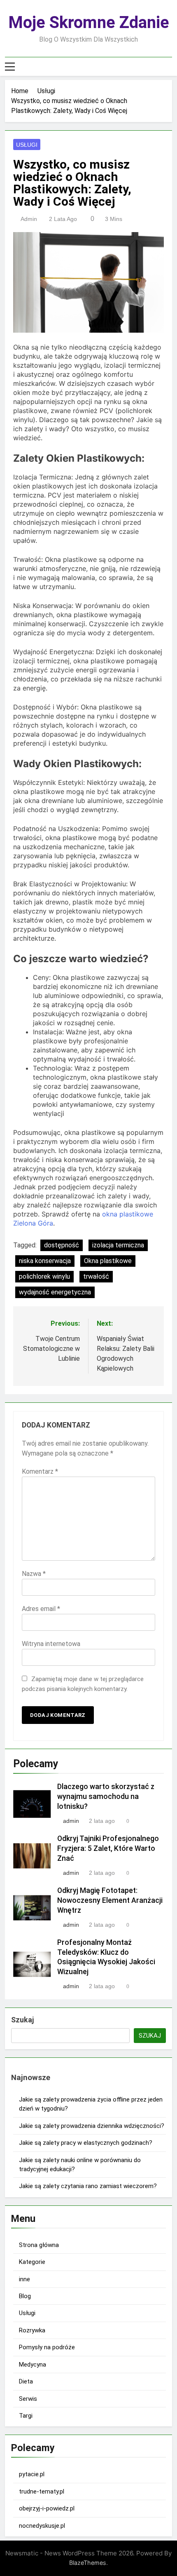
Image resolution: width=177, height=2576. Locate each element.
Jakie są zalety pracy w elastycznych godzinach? (86, 2143)
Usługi (27, 145)
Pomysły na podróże (47, 2347)
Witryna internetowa (51, 1644)
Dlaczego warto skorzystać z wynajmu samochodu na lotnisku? (106, 1796)
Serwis (28, 2399)
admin (29, 219)
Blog (25, 2296)
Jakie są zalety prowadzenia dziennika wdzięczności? (92, 2126)
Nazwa (34, 1574)
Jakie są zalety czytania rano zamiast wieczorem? (88, 2186)
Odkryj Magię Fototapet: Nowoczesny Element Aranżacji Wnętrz (110, 1900)
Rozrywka (32, 2330)
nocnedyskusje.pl (42, 2526)
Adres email (41, 1609)
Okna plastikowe (108, 1261)
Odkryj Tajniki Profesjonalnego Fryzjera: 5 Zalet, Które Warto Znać (108, 1848)
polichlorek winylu (44, 1276)
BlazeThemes (88, 2563)
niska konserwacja (45, 1261)
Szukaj (22, 2020)
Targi (26, 2416)
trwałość (96, 1276)
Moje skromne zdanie (89, 22)
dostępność (62, 1245)
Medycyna (33, 2365)
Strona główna (39, 2245)
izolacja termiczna (118, 1245)
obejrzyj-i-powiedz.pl (47, 2508)
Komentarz (40, 1471)
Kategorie (32, 2262)
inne (24, 2279)
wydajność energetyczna (55, 1292)
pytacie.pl (32, 2474)
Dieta (26, 2381)
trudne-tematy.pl (42, 2491)
